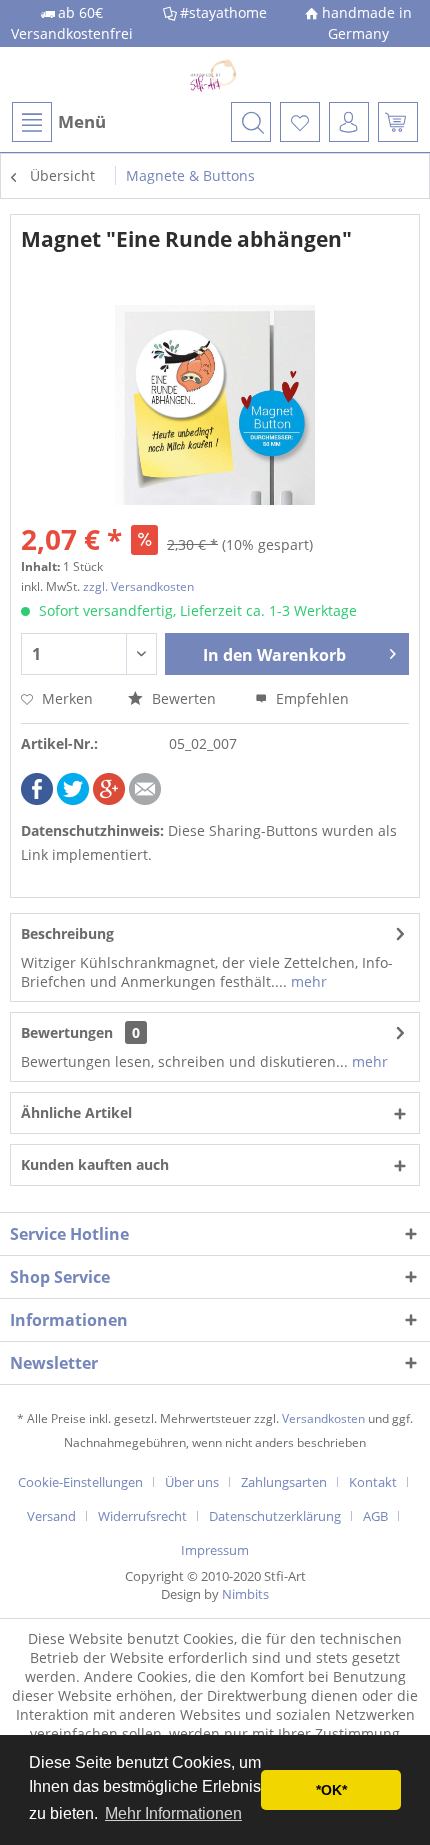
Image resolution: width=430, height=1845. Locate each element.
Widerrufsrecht (142, 1516)
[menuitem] (58, 122)
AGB (375, 1516)
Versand (51, 1516)
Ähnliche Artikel (76, 1112)
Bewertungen (67, 1032)
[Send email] (145, 799)
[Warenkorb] (398, 122)
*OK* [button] (331, 1790)
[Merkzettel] (300, 122)
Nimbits (245, 1594)
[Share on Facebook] (37, 799)
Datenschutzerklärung (275, 1516)
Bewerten (184, 698)
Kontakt (373, 1482)
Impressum (215, 1550)
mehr (307, 981)
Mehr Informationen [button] (173, 1813)
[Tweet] (73, 799)
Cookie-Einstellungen (80, 1482)
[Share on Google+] (109, 799)
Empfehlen (310, 698)
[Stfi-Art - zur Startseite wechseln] (215, 74)
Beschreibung (67, 933)
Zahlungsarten (284, 1482)
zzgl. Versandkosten (138, 586)
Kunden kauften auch (95, 1164)
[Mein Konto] (349, 122)
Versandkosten (323, 1418)
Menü (82, 121)
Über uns (192, 1482)
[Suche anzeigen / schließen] (251, 122)
